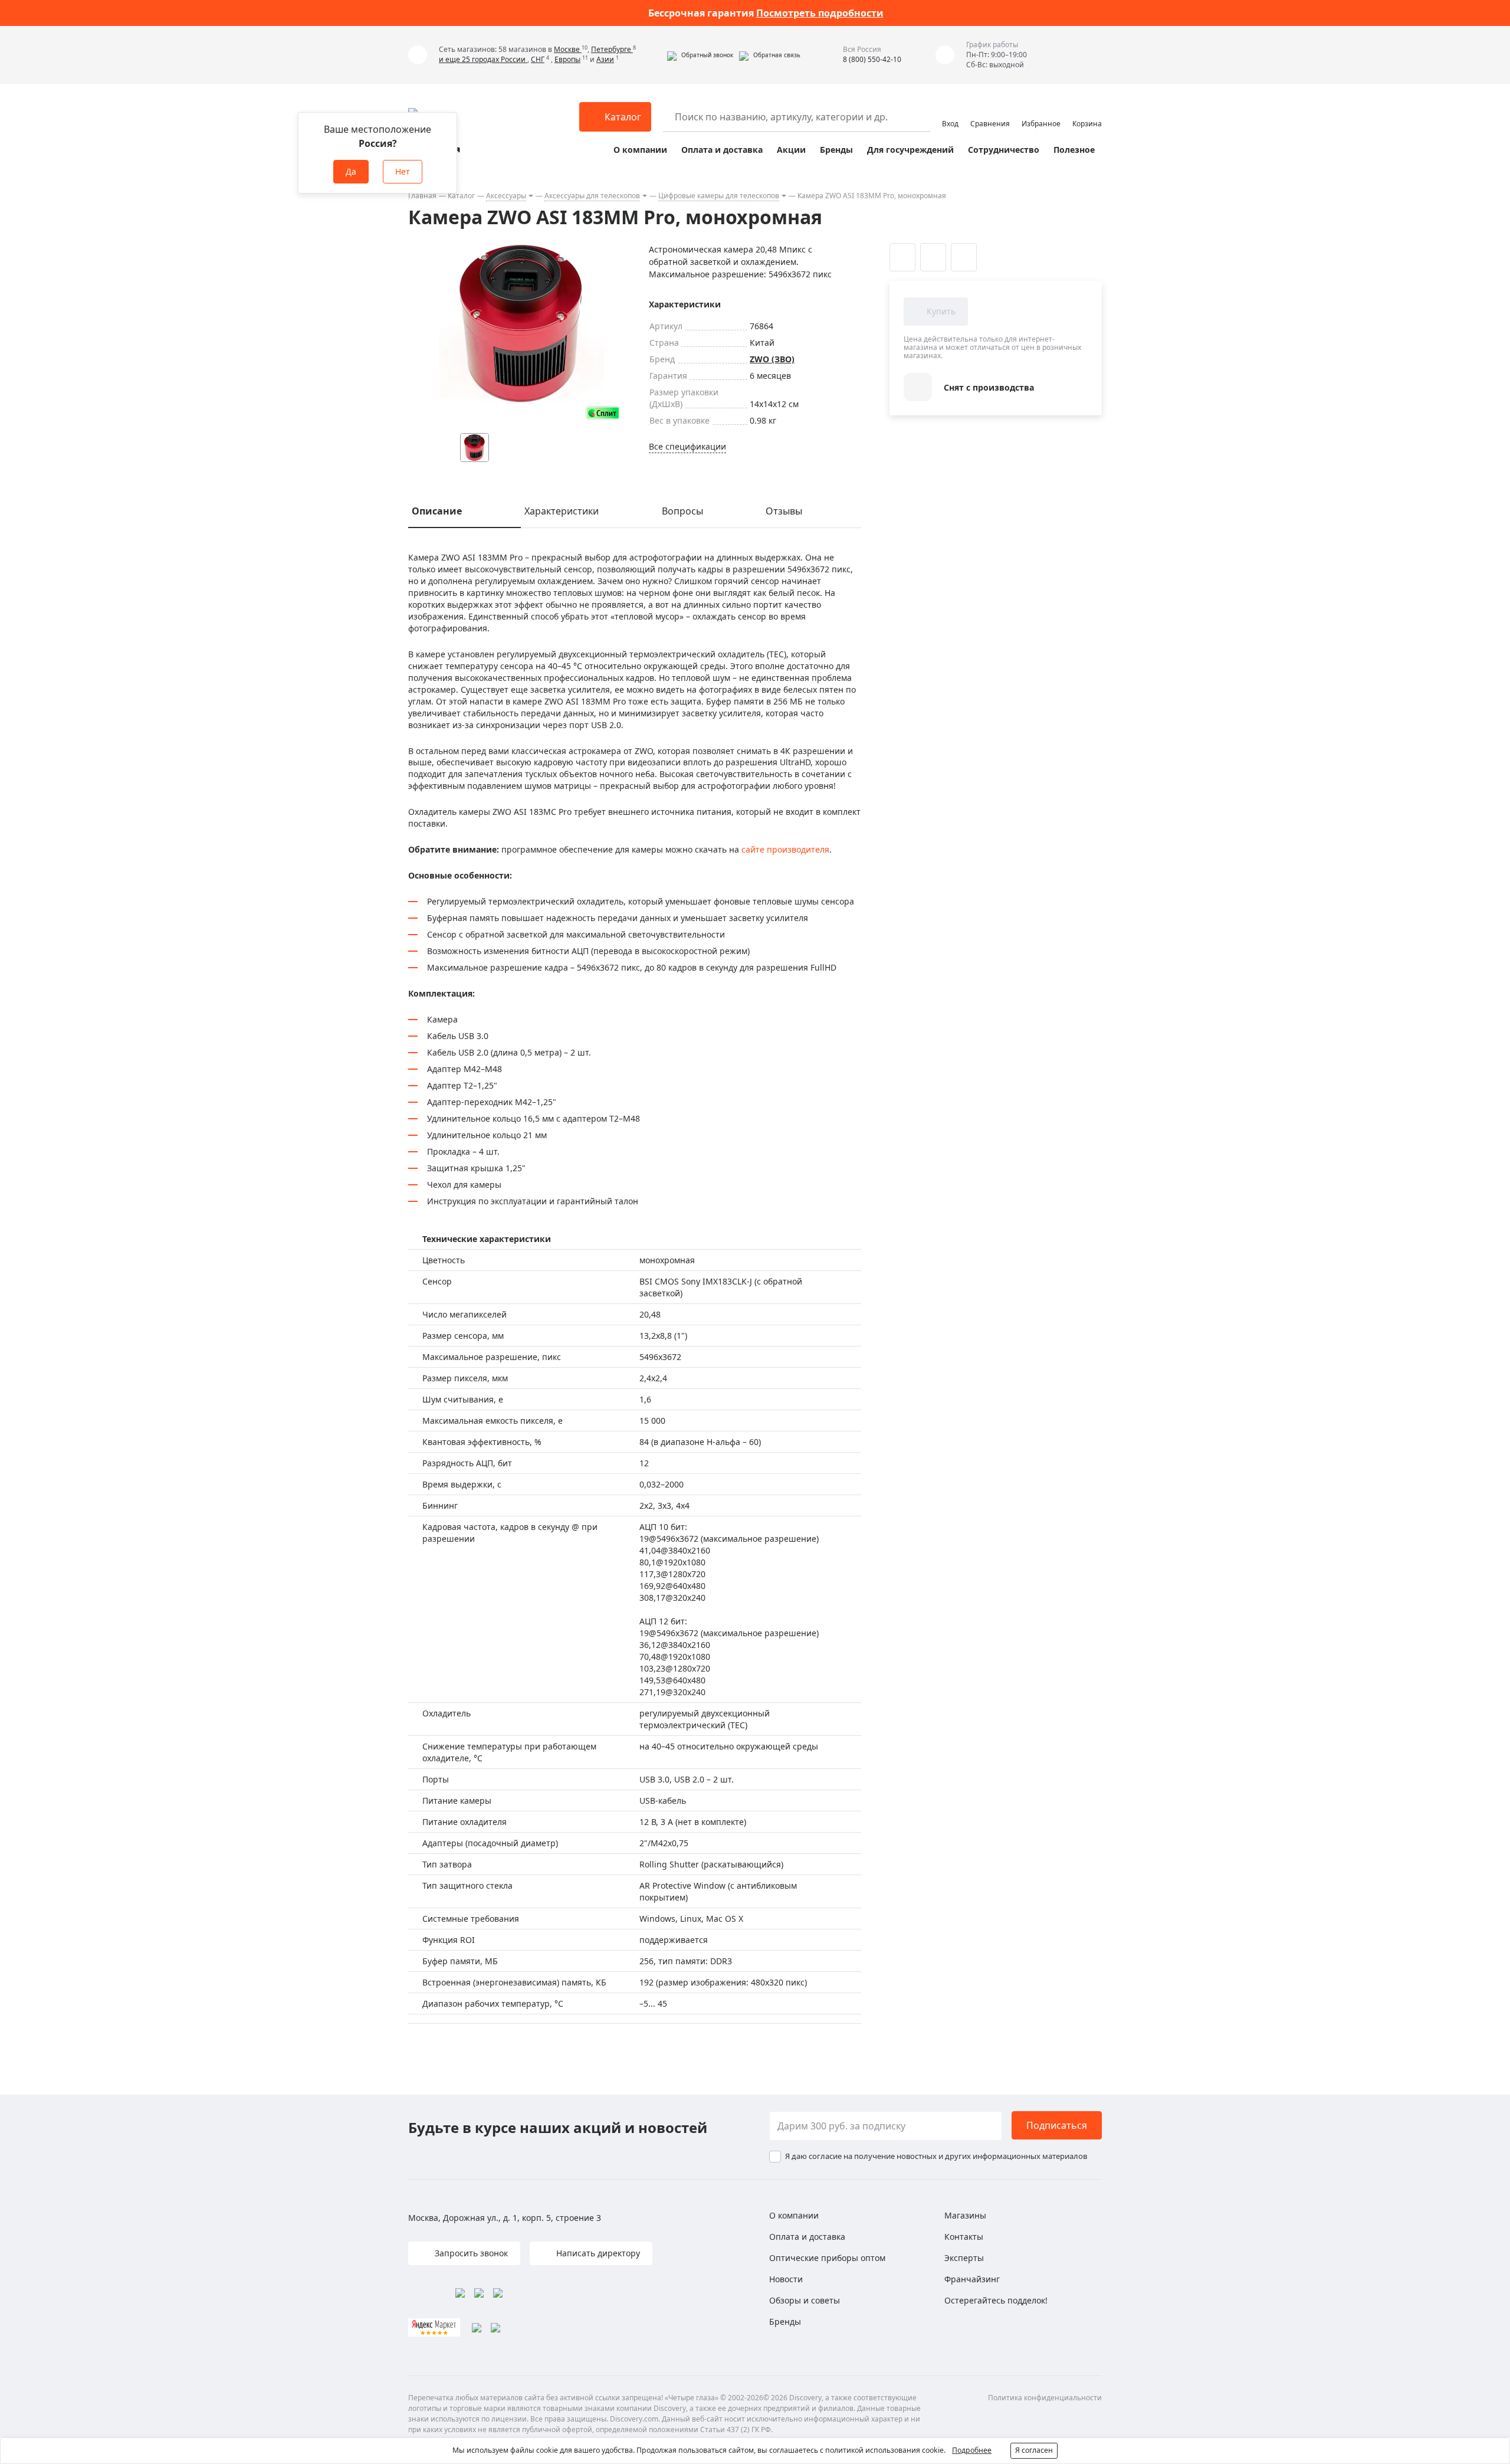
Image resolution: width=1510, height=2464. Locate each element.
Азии (605, 59)
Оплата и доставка (722, 150)
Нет (403, 171)
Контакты (964, 2237)
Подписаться (1057, 2125)
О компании (640, 150)
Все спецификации (687, 446)
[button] (700, 55)
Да (351, 171)
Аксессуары (506, 196)
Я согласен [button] (1034, 2450)
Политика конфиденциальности (1045, 2398)
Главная (422, 196)
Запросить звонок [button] (470, 2253)
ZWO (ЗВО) (772, 359)
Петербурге (612, 49)
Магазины (965, 2215)
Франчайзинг (972, 2279)
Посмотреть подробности (820, 13)
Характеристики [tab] (562, 511)
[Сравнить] (933, 257)
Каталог (461, 196)
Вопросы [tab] (682, 511)
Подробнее (972, 2450)
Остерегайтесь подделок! (996, 2300)
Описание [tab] (437, 511)
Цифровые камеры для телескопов (719, 196)
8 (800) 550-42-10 (872, 59)
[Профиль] (950, 112)
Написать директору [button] (597, 2253)
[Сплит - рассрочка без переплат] (603, 413)
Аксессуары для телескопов (592, 196)
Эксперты (964, 2258)
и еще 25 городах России (483, 59)
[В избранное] (902, 257)
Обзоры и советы (805, 2300)
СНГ (538, 59)
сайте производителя (785, 849)
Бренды (836, 150)
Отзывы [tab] (784, 511)
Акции (791, 150)
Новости (786, 2279)
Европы (567, 59)
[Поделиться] (964, 257)
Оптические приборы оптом (827, 2258)
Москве (568, 49)
